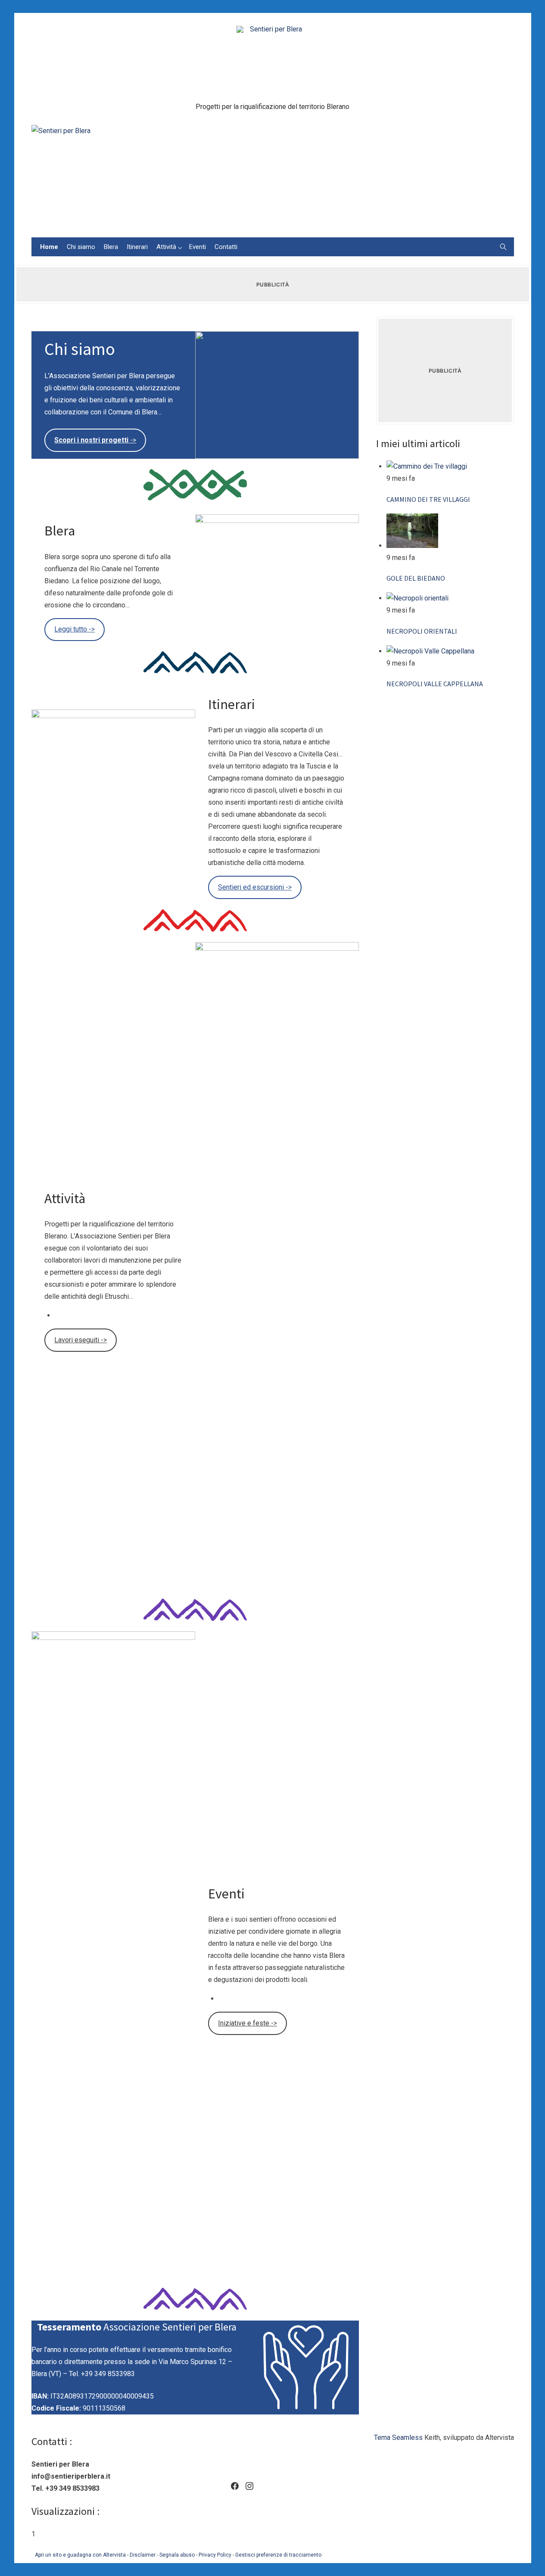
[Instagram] (249, 2486)
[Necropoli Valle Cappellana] (430, 651)
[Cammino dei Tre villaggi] (427, 466)
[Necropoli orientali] (417, 598)
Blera (111, 247)
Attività (166, 247)
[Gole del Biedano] (412, 546)
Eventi (198, 247)
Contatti (226, 247)
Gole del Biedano (416, 578)
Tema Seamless (398, 2438)
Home (49, 247)
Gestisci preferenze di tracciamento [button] (278, 2555)
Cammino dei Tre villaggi (428, 499)
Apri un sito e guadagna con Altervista (80, 2555)
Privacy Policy (215, 2555)
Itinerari (137, 247)
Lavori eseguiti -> (81, 1340)
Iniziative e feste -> (248, 2023)
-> (95, 440)
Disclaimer (143, 2555)
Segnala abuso (177, 2555)
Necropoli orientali (422, 631)
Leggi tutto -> (75, 629)
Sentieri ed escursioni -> (255, 887)
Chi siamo (81, 247)
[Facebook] (235, 2486)
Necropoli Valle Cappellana (435, 684)
